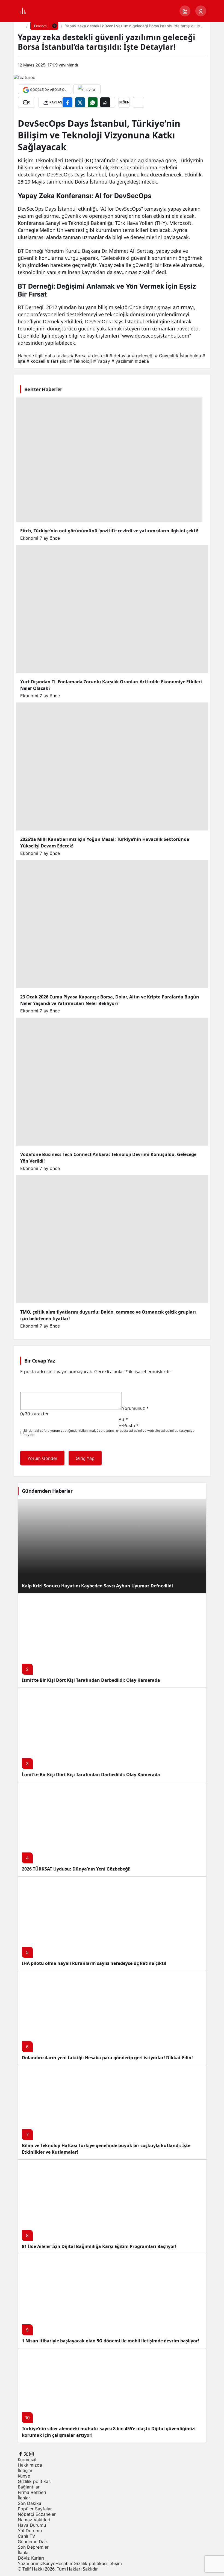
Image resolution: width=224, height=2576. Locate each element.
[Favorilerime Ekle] (138, 102)
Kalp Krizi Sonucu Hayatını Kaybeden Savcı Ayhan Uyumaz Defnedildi (97, 1586)
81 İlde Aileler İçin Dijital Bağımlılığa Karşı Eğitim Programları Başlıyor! (99, 2246)
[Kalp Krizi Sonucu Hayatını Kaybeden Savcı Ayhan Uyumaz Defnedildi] (112, 1546)
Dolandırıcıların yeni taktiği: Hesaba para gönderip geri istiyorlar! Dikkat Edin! (107, 2058)
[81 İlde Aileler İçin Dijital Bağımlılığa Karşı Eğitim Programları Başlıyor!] (112, 2207)
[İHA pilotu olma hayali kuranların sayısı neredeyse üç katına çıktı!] (112, 1923)
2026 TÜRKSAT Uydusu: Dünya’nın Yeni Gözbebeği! (76, 1869)
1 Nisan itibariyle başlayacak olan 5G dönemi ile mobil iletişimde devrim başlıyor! (110, 2341)
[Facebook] (20, 2453)
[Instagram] (31, 2453)
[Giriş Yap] (201, 11)
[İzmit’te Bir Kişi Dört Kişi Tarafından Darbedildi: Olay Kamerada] (112, 1640)
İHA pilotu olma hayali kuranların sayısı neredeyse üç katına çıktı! (94, 1963)
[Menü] (23, 11)
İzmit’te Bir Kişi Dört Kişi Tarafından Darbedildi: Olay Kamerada (91, 1680)
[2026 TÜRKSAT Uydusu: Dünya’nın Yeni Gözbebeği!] (112, 1829)
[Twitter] (26, 2453)
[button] (185, 11)
